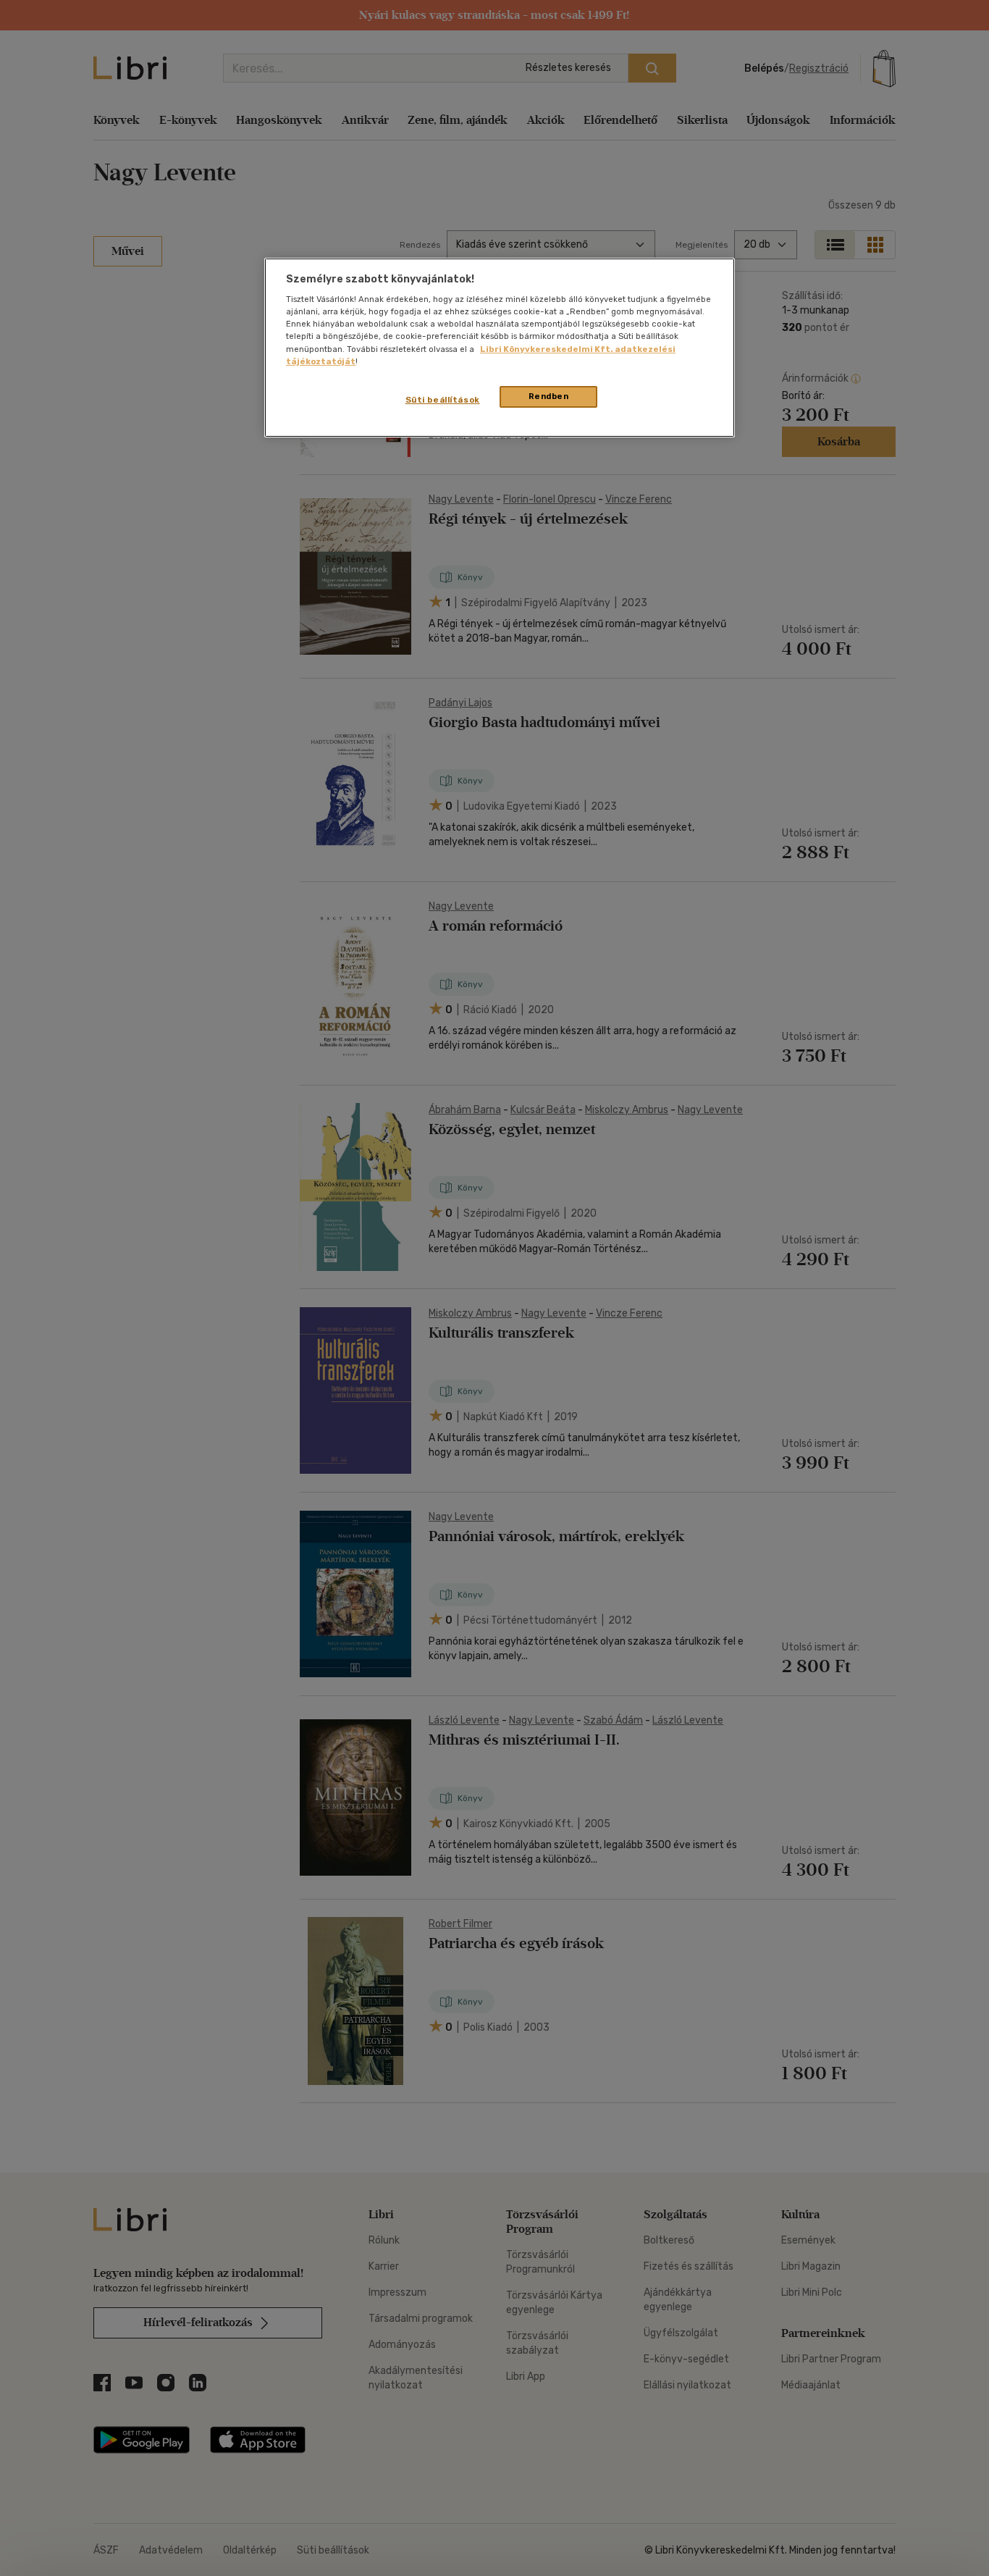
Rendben (549, 396)
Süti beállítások (443, 400)
